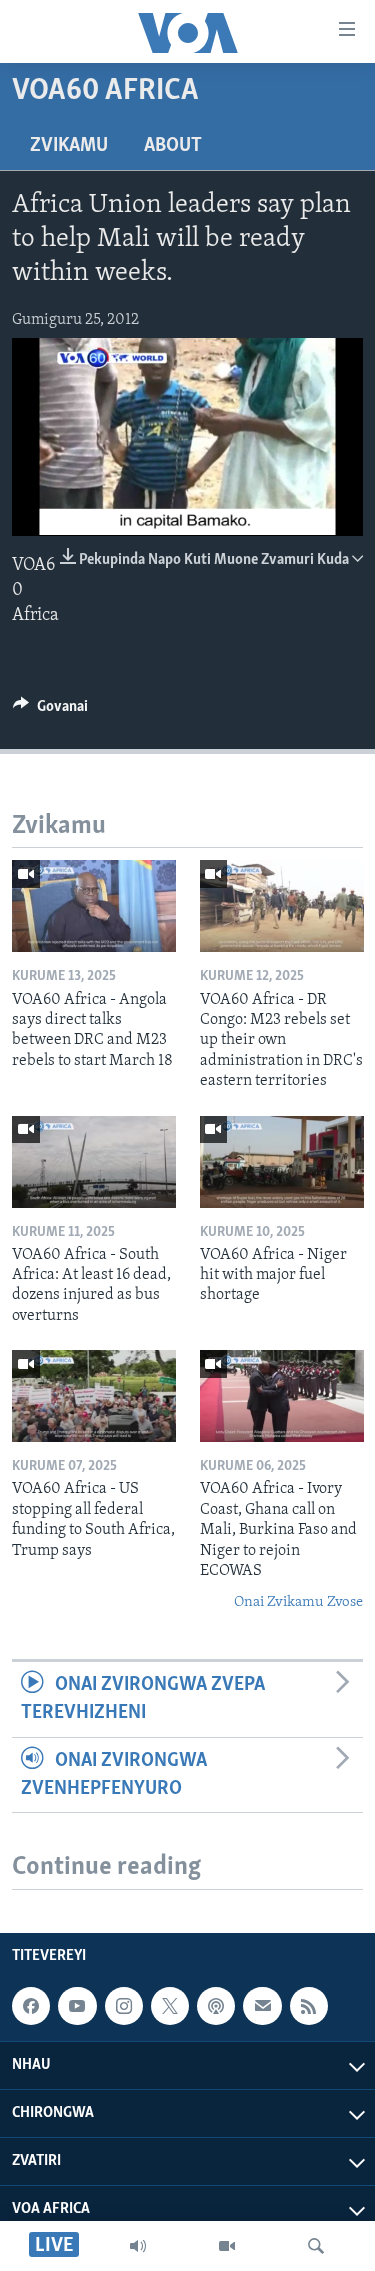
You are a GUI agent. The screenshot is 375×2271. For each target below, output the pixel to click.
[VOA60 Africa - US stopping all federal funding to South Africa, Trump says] (94, 1396)
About (173, 146)
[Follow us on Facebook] (31, 2006)
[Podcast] (216, 2006)
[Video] (227, 2246)
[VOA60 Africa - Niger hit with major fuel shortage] (282, 1162)
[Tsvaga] (316, 2246)
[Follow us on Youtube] (77, 2006)
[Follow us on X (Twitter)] (170, 2006)
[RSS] (309, 2006)
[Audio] (138, 2246)
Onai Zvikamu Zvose (298, 1602)
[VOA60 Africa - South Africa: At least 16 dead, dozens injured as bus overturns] (94, 1162)
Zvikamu (69, 146)
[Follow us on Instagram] (124, 2006)
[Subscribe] (262, 2006)
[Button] (50, 711)
